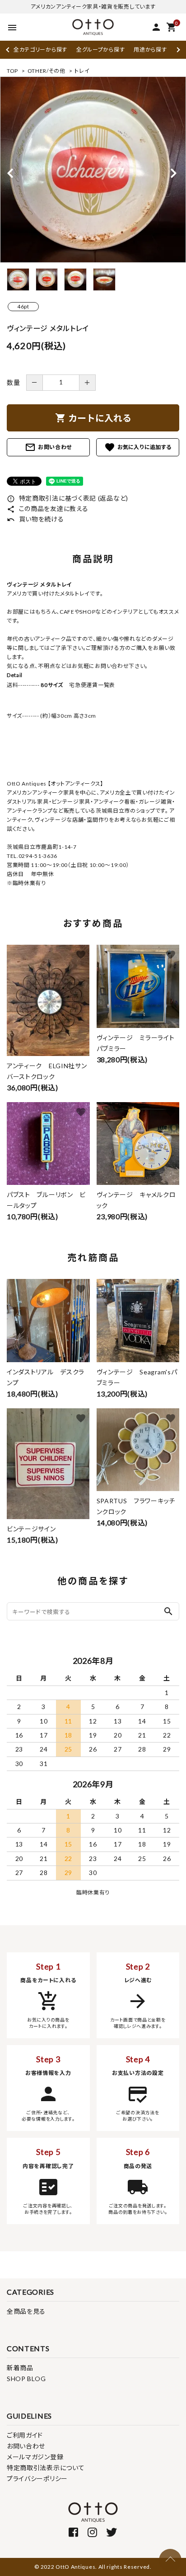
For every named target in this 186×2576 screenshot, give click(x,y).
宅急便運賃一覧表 (89, 685)
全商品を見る (26, 2311)
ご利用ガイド (25, 2435)
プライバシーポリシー (37, 2479)
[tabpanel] (93, 170)
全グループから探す (100, 50)
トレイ (82, 71)
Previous (8, 50)
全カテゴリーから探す (40, 50)
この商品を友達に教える (47, 509)
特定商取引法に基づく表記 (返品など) (67, 498)
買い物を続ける (35, 519)
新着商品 (20, 2368)
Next (177, 50)
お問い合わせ (48, 447)
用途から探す (150, 50)
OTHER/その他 (46, 71)
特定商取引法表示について (46, 2468)
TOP (12, 71)
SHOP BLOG (26, 2379)
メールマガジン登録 (35, 2457)
